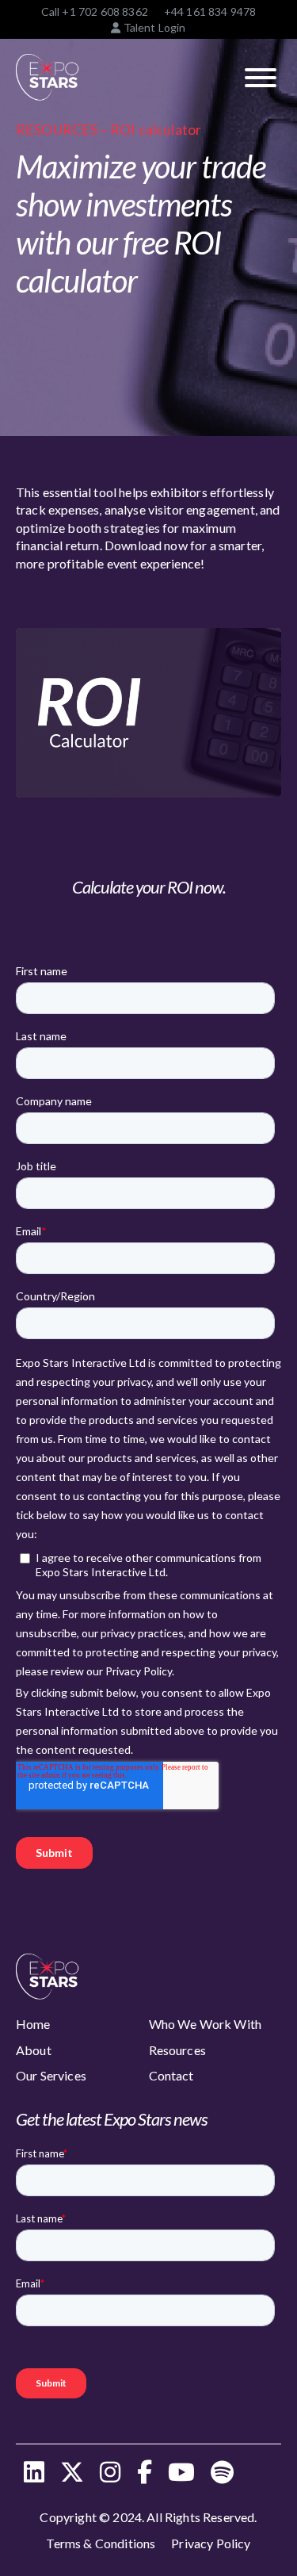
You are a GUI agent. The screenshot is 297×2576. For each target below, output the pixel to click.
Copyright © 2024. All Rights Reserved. (148, 2517)
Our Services (51, 2075)
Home (33, 2024)
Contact (171, 2075)
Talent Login (153, 27)
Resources (177, 2050)
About (34, 2050)
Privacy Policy (211, 2543)
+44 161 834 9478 (210, 11)
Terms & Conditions (101, 2543)
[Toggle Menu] (261, 78)
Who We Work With (206, 2024)
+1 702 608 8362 (105, 11)
